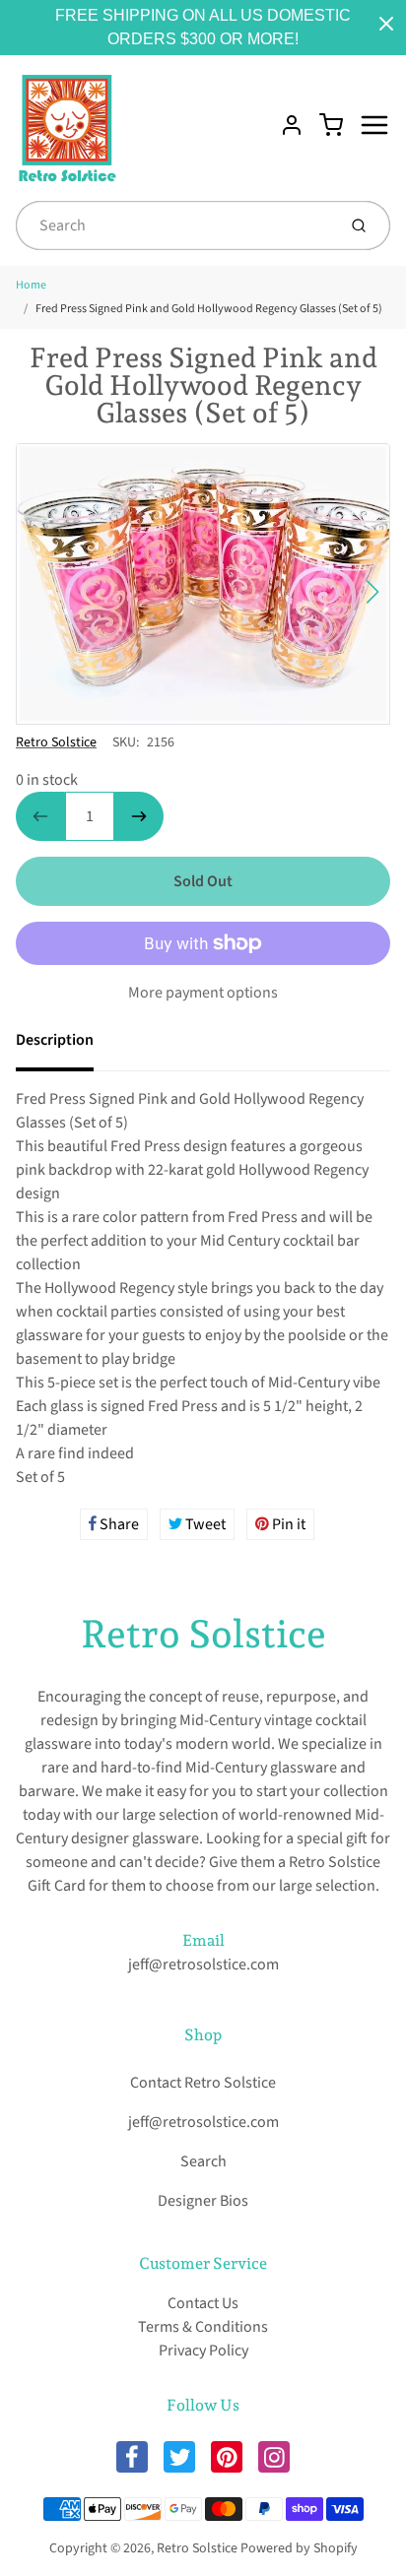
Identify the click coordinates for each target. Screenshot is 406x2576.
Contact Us (203, 2303)
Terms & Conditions (203, 2327)
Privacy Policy (203, 2351)
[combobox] (174, 225)
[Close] (386, 24)
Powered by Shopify (299, 2548)
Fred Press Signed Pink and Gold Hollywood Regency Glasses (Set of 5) (209, 309)
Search (203, 2161)
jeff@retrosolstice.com (203, 1964)
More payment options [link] (203, 993)
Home (31, 285)
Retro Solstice (56, 742)
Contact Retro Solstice (203, 2083)
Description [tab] (55, 1040)
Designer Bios (203, 2201)
